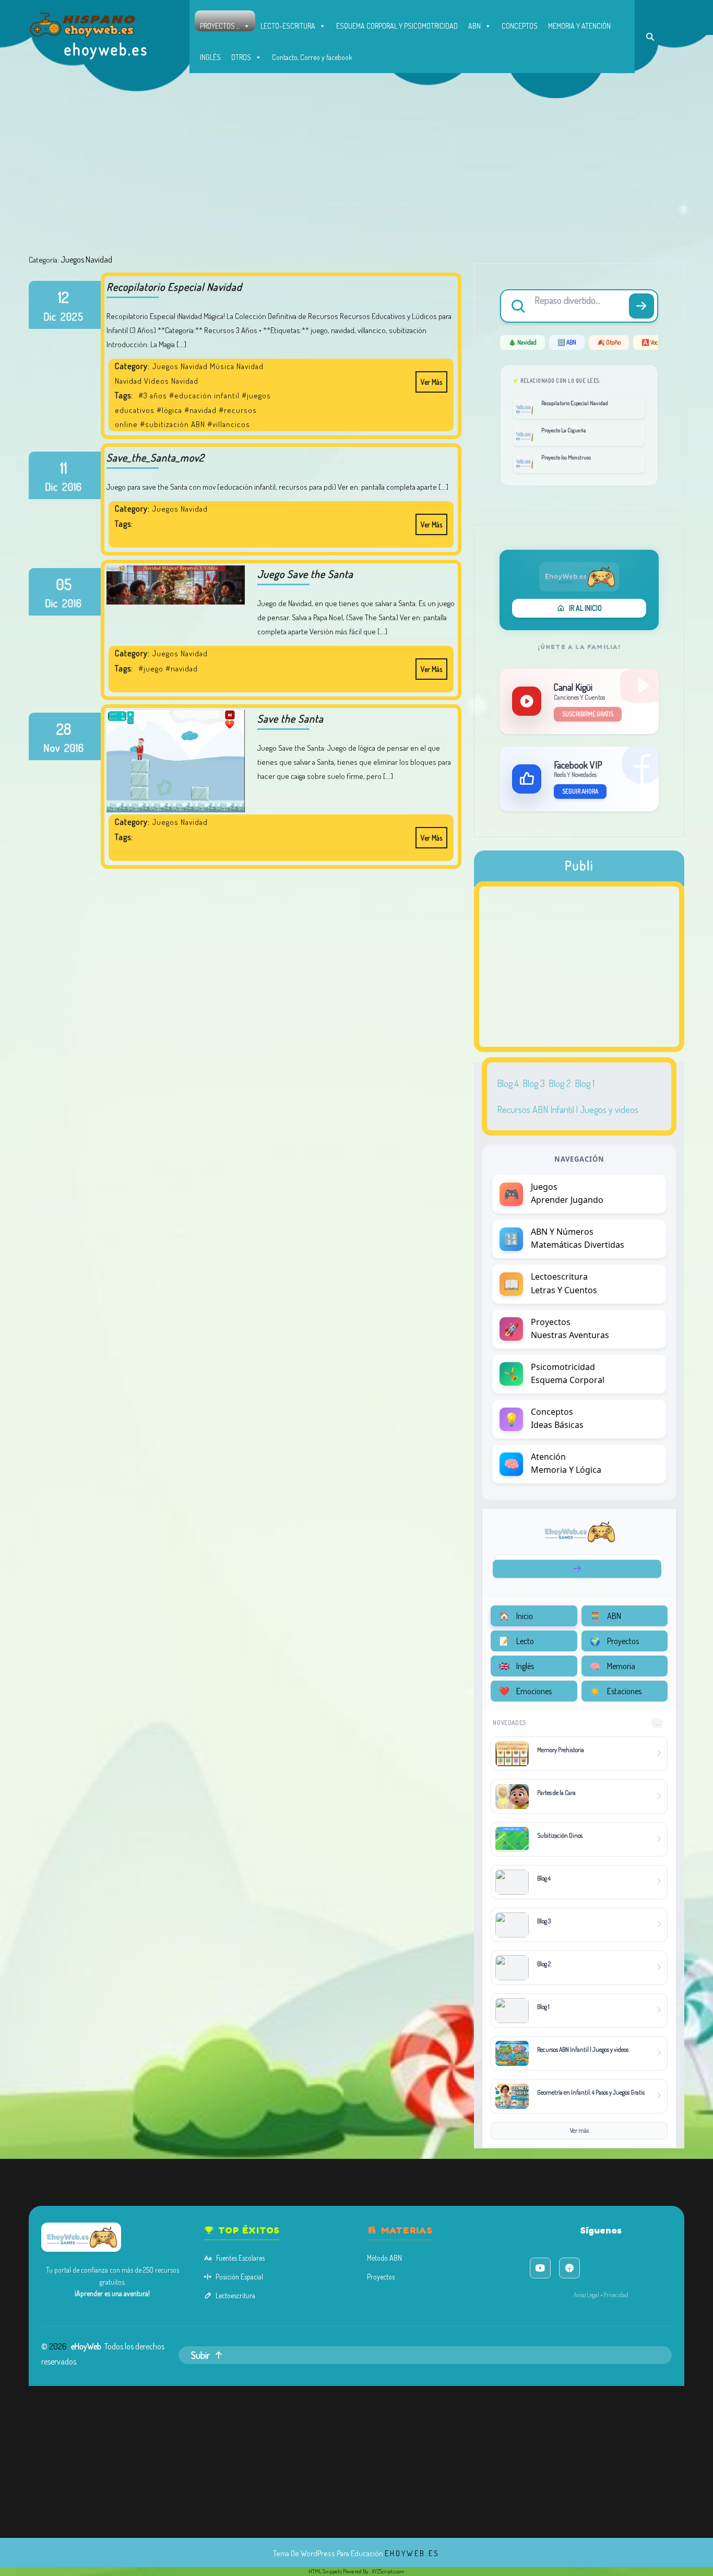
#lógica (169, 410)
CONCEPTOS (520, 26)
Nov (52, 748)
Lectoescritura (235, 2295)
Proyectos (381, 2277)
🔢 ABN (567, 342)
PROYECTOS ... (220, 26)
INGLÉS (210, 57)
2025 (72, 316)
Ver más (429, 379)
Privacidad (616, 2295)
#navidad (200, 410)
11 (64, 468)
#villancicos (229, 424)
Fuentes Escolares (240, 2258)
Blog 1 (585, 1083)
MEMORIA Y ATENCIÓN (579, 26)
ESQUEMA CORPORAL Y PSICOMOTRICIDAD (397, 26)
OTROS (241, 57)
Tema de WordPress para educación (328, 2553)
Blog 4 (508, 1083)
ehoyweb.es (106, 49)
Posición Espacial (239, 2277)
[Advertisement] (356, 176)
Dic (50, 316)
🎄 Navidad (522, 342)
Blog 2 (560, 1083)
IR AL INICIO (585, 608)
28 (64, 729)
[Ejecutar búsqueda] (641, 306)
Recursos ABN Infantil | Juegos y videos (568, 1109)
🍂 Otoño (609, 342)
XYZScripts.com (388, 2571)
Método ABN (384, 2258)
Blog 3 (534, 1083)
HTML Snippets (325, 2571)
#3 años (153, 395)
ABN (474, 26)
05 (64, 584)
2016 (72, 487)
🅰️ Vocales (654, 342)
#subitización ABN (173, 424)
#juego (151, 669)
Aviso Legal (586, 2295)
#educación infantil (204, 395)
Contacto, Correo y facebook (312, 57)
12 (63, 297)
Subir (200, 2355)
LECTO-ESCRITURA (288, 26)
